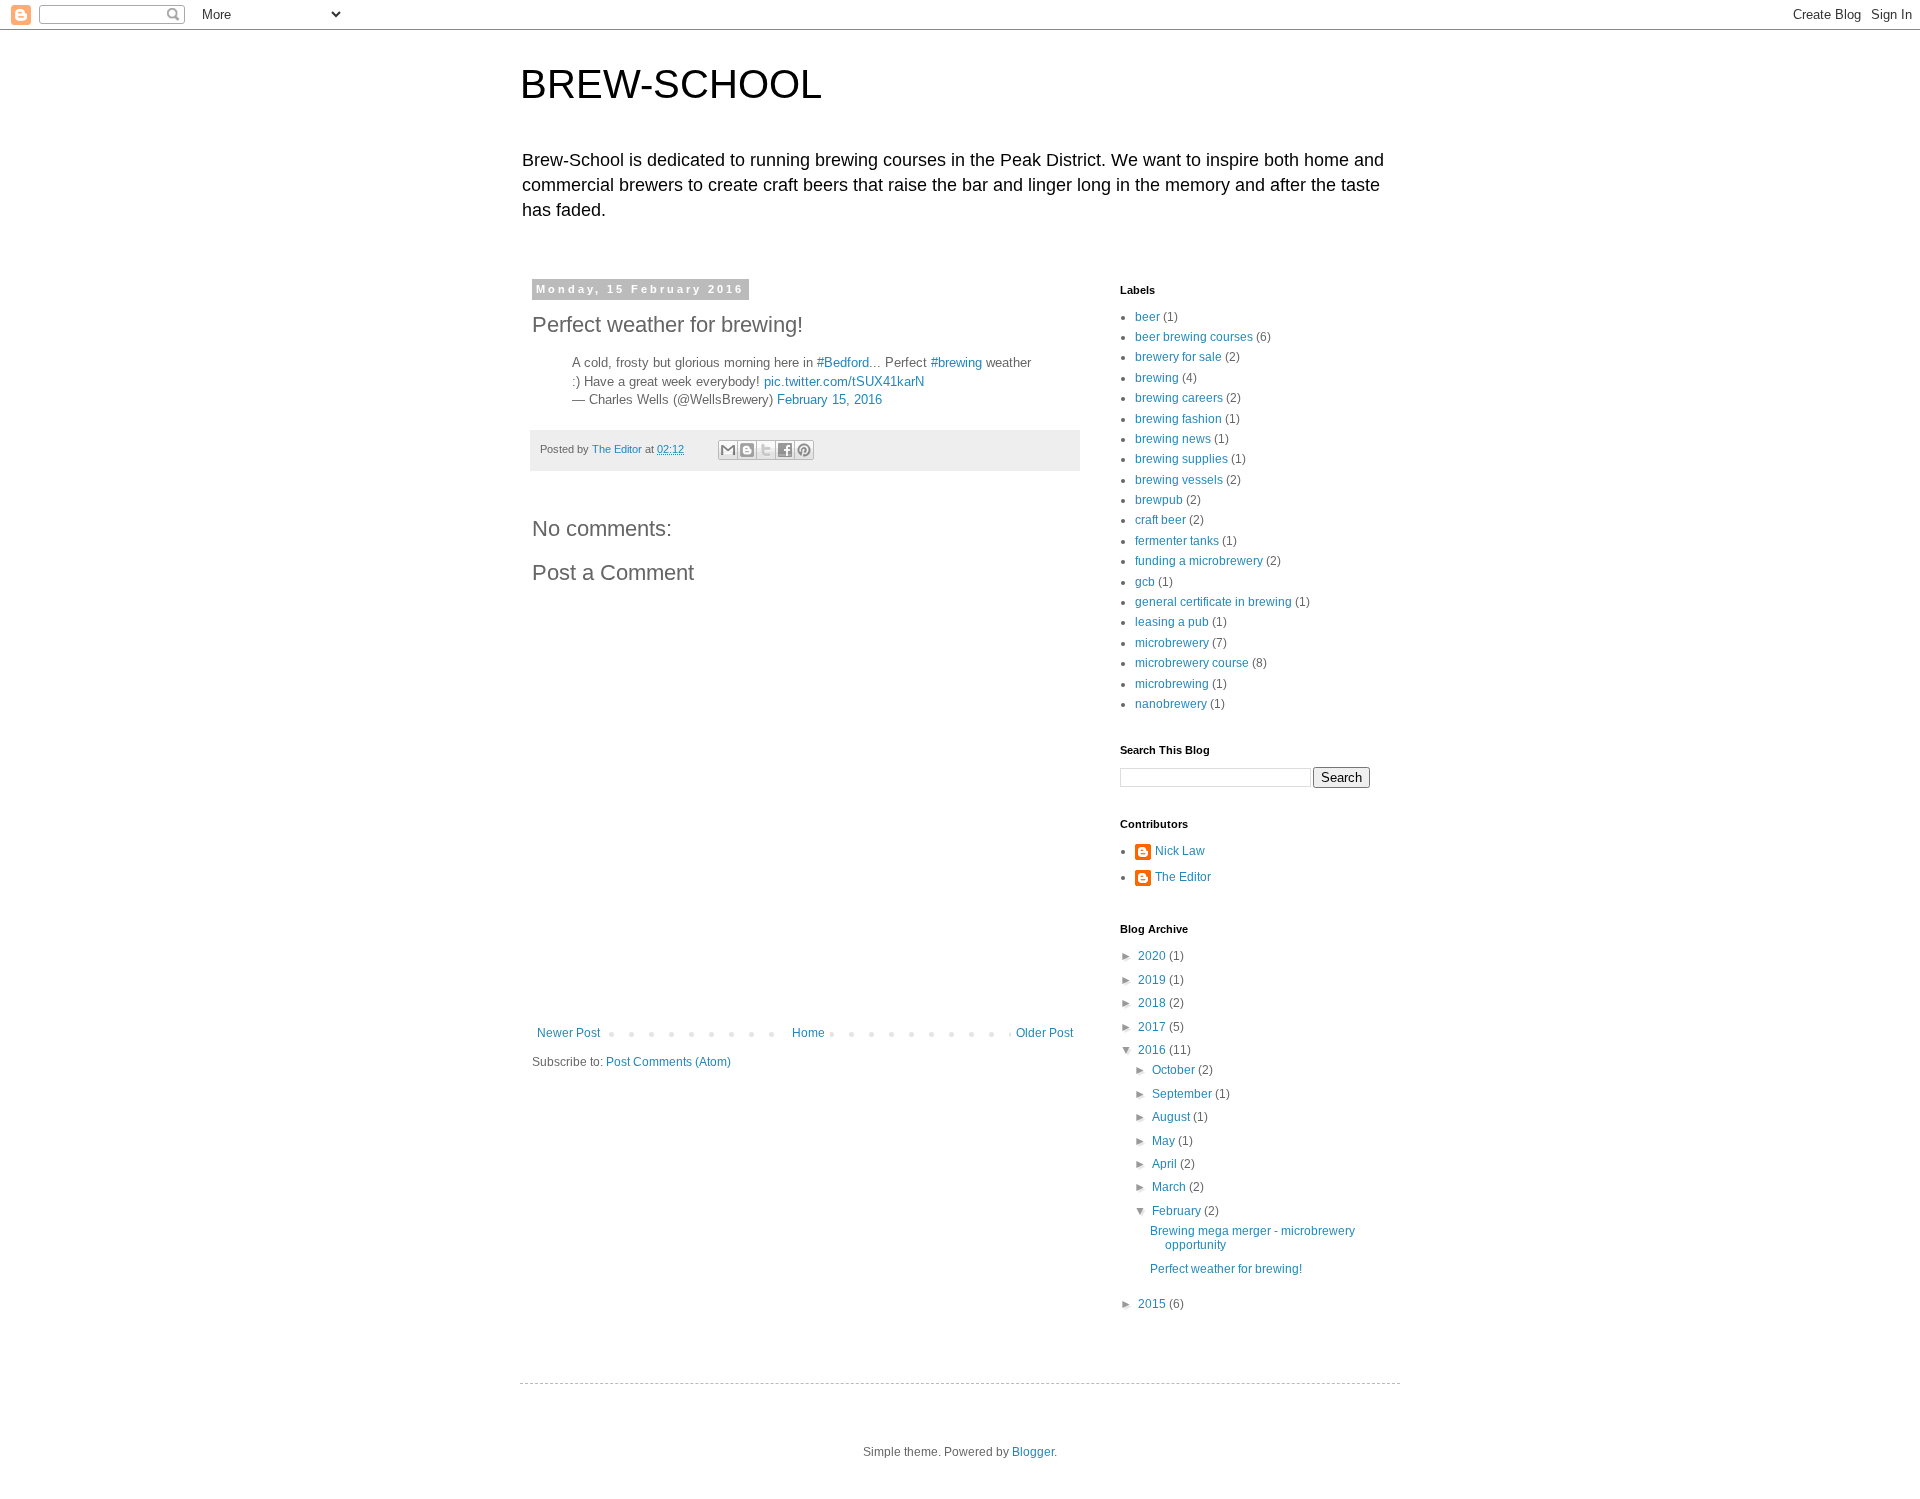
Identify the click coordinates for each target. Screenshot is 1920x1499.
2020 (1153, 956)
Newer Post (568, 1033)
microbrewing (1172, 684)
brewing (1157, 378)
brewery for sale (1178, 357)
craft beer (1160, 520)
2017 (1153, 1027)
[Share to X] (766, 450)
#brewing (956, 362)
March (1170, 1187)
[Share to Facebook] (785, 450)
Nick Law (1180, 851)
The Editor (1183, 877)
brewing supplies (1181, 459)
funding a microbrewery (1199, 561)
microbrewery (1172, 643)
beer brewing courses (1194, 337)
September (1183, 1094)
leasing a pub (1172, 622)
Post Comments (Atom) (668, 1062)
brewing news (1173, 439)
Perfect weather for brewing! (1226, 1269)
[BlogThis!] (747, 450)
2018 (1153, 1003)
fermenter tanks (1177, 541)
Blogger (1033, 1452)
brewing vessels (1179, 480)
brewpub (1159, 500)
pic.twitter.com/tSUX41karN (844, 381)
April (1166, 1164)
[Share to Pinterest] (804, 450)
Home (808, 1033)
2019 (1153, 980)
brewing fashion (1178, 419)
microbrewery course (1192, 663)
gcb (1145, 582)
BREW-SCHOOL (671, 84)
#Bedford (843, 362)
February (1178, 1211)
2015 (1153, 1304)
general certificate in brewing (1213, 602)
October (1175, 1070)
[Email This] (728, 450)
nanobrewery (1171, 704)
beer (1147, 317)
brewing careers (1179, 398)
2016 (1153, 1050)
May (1165, 1141)
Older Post (1044, 1033)
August (1172, 1117)
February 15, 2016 (829, 399)
